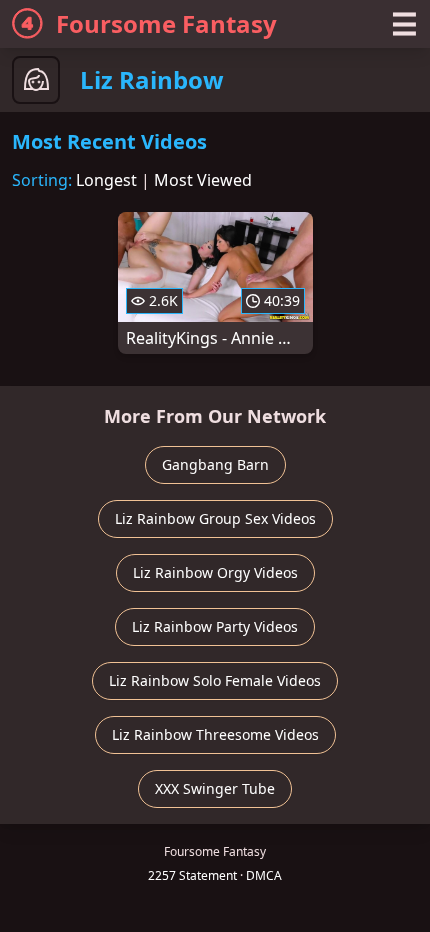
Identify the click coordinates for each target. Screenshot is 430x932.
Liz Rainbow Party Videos (215, 626)
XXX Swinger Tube (215, 788)
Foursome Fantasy (166, 23)
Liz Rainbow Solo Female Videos (215, 680)
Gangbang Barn (215, 464)
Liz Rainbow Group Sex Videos (215, 518)
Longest (106, 180)
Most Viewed (203, 180)
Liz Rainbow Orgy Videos (215, 572)
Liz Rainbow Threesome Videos (215, 734)
